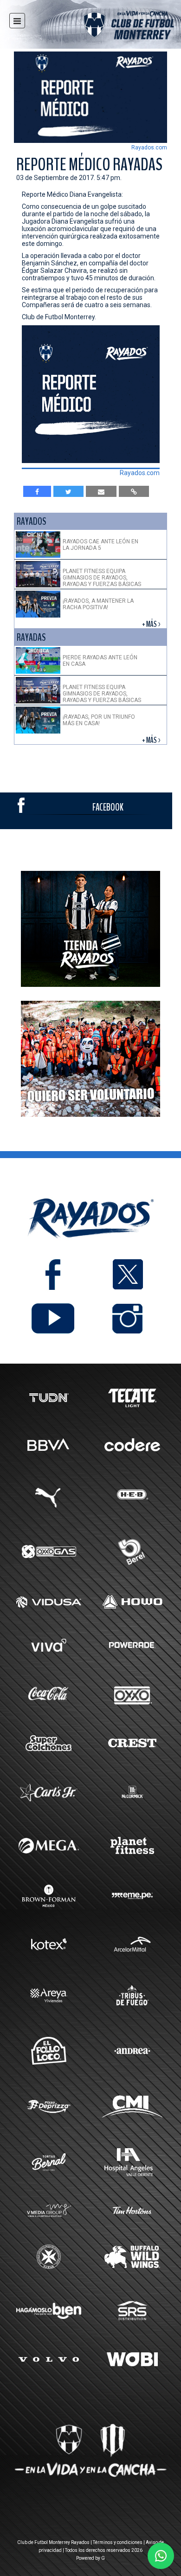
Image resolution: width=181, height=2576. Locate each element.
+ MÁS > (152, 624)
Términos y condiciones (118, 2542)
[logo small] (112, 27)
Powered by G (90, 2558)
